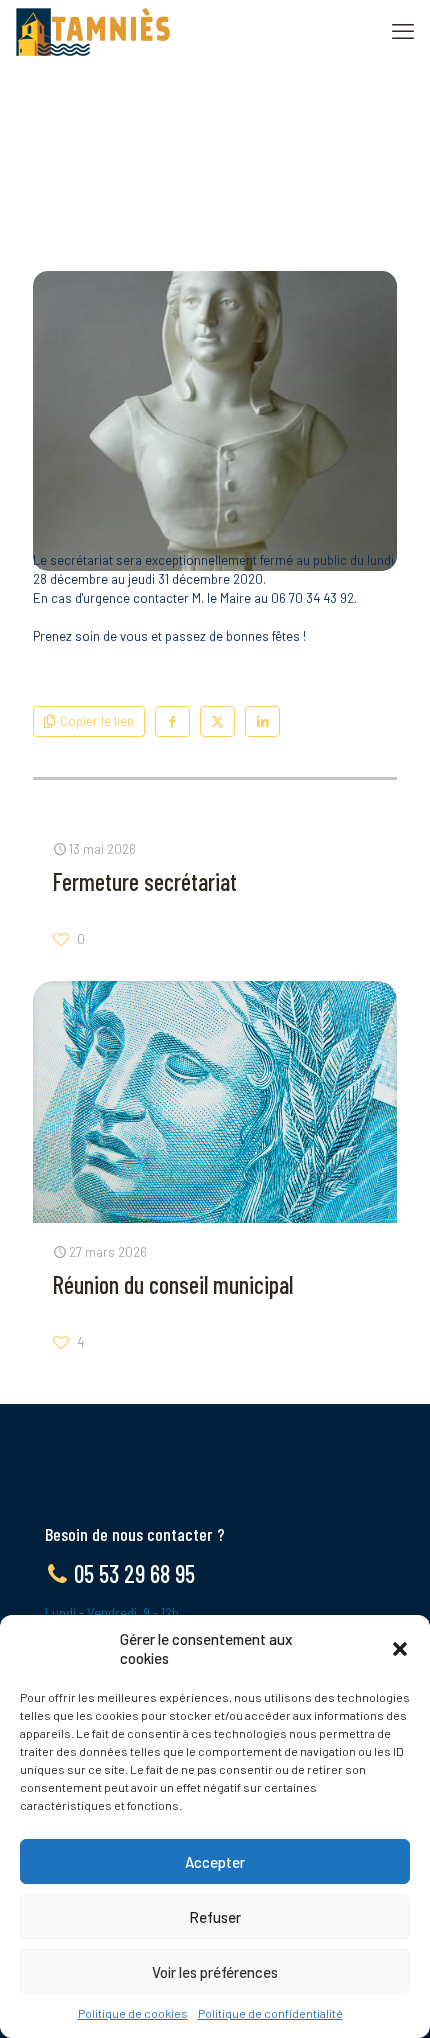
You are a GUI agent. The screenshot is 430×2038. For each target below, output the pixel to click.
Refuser (215, 1917)
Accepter (215, 1862)
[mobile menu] (403, 30)
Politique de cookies (133, 2013)
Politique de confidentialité (270, 2013)
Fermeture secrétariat (145, 881)
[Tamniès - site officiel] (93, 30)
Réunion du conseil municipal (173, 1284)
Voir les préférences (215, 1972)
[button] (400, 1649)
